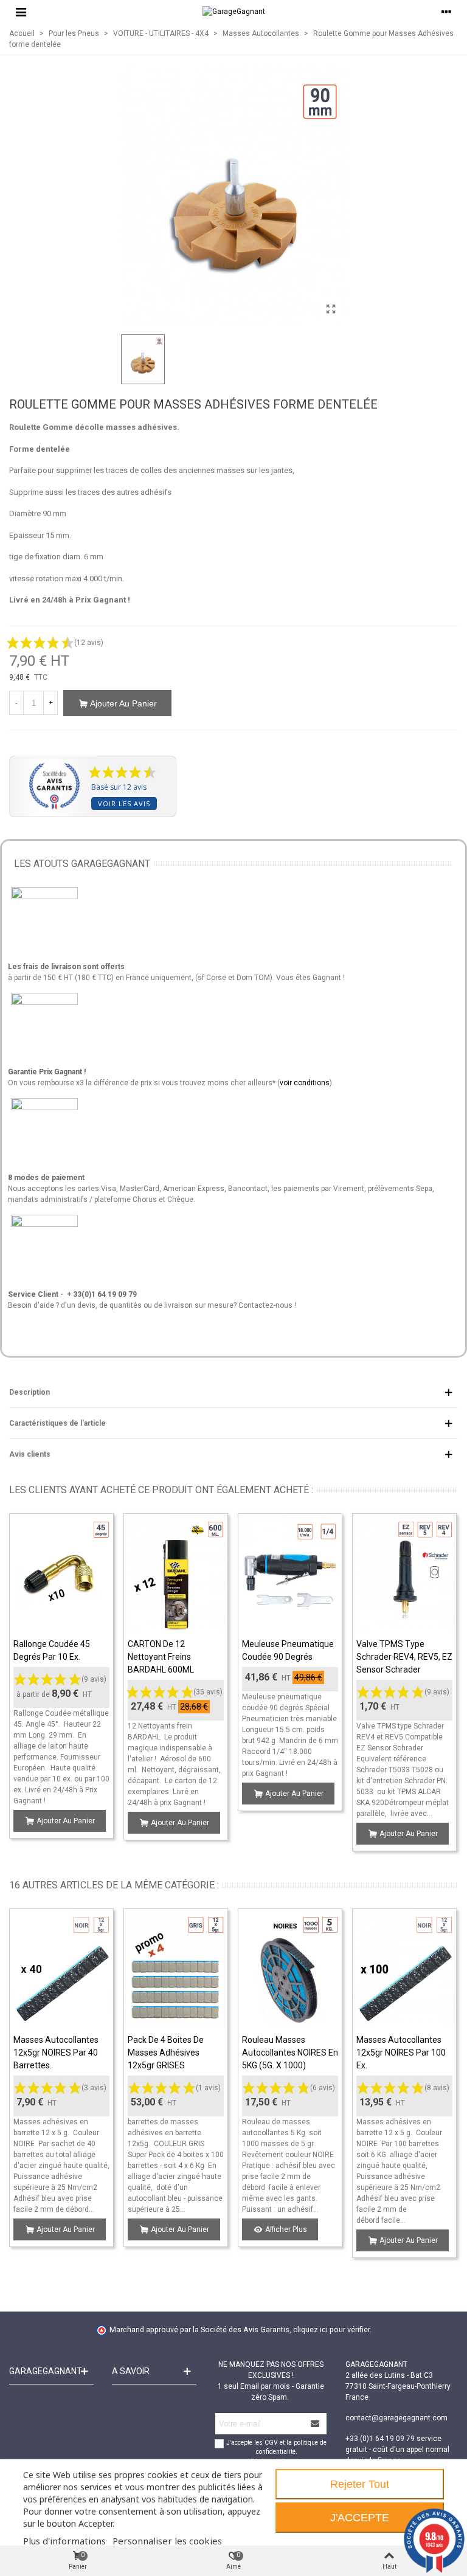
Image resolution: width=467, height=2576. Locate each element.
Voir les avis (124, 803)
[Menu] (21, 12)
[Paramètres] (446, 12)
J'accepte (360, 2518)
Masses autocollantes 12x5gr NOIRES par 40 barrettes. (56, 2053)
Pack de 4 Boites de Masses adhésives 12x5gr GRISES (166, 2053)
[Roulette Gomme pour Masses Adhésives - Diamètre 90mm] (331, 309)
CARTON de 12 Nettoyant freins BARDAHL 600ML (161, 1657)
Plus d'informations (64, 2541)
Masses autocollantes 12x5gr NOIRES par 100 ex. (401, 2053)
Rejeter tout (360, 2484)
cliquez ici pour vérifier (331, 2329)
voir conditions (305, 1083)
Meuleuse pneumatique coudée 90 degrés (288, 1650)
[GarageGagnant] (234, 12)
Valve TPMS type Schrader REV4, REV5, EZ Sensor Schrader (404, 1657)
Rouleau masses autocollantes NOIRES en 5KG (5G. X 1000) (290, 2053)
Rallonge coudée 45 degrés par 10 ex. (52, 1650)
